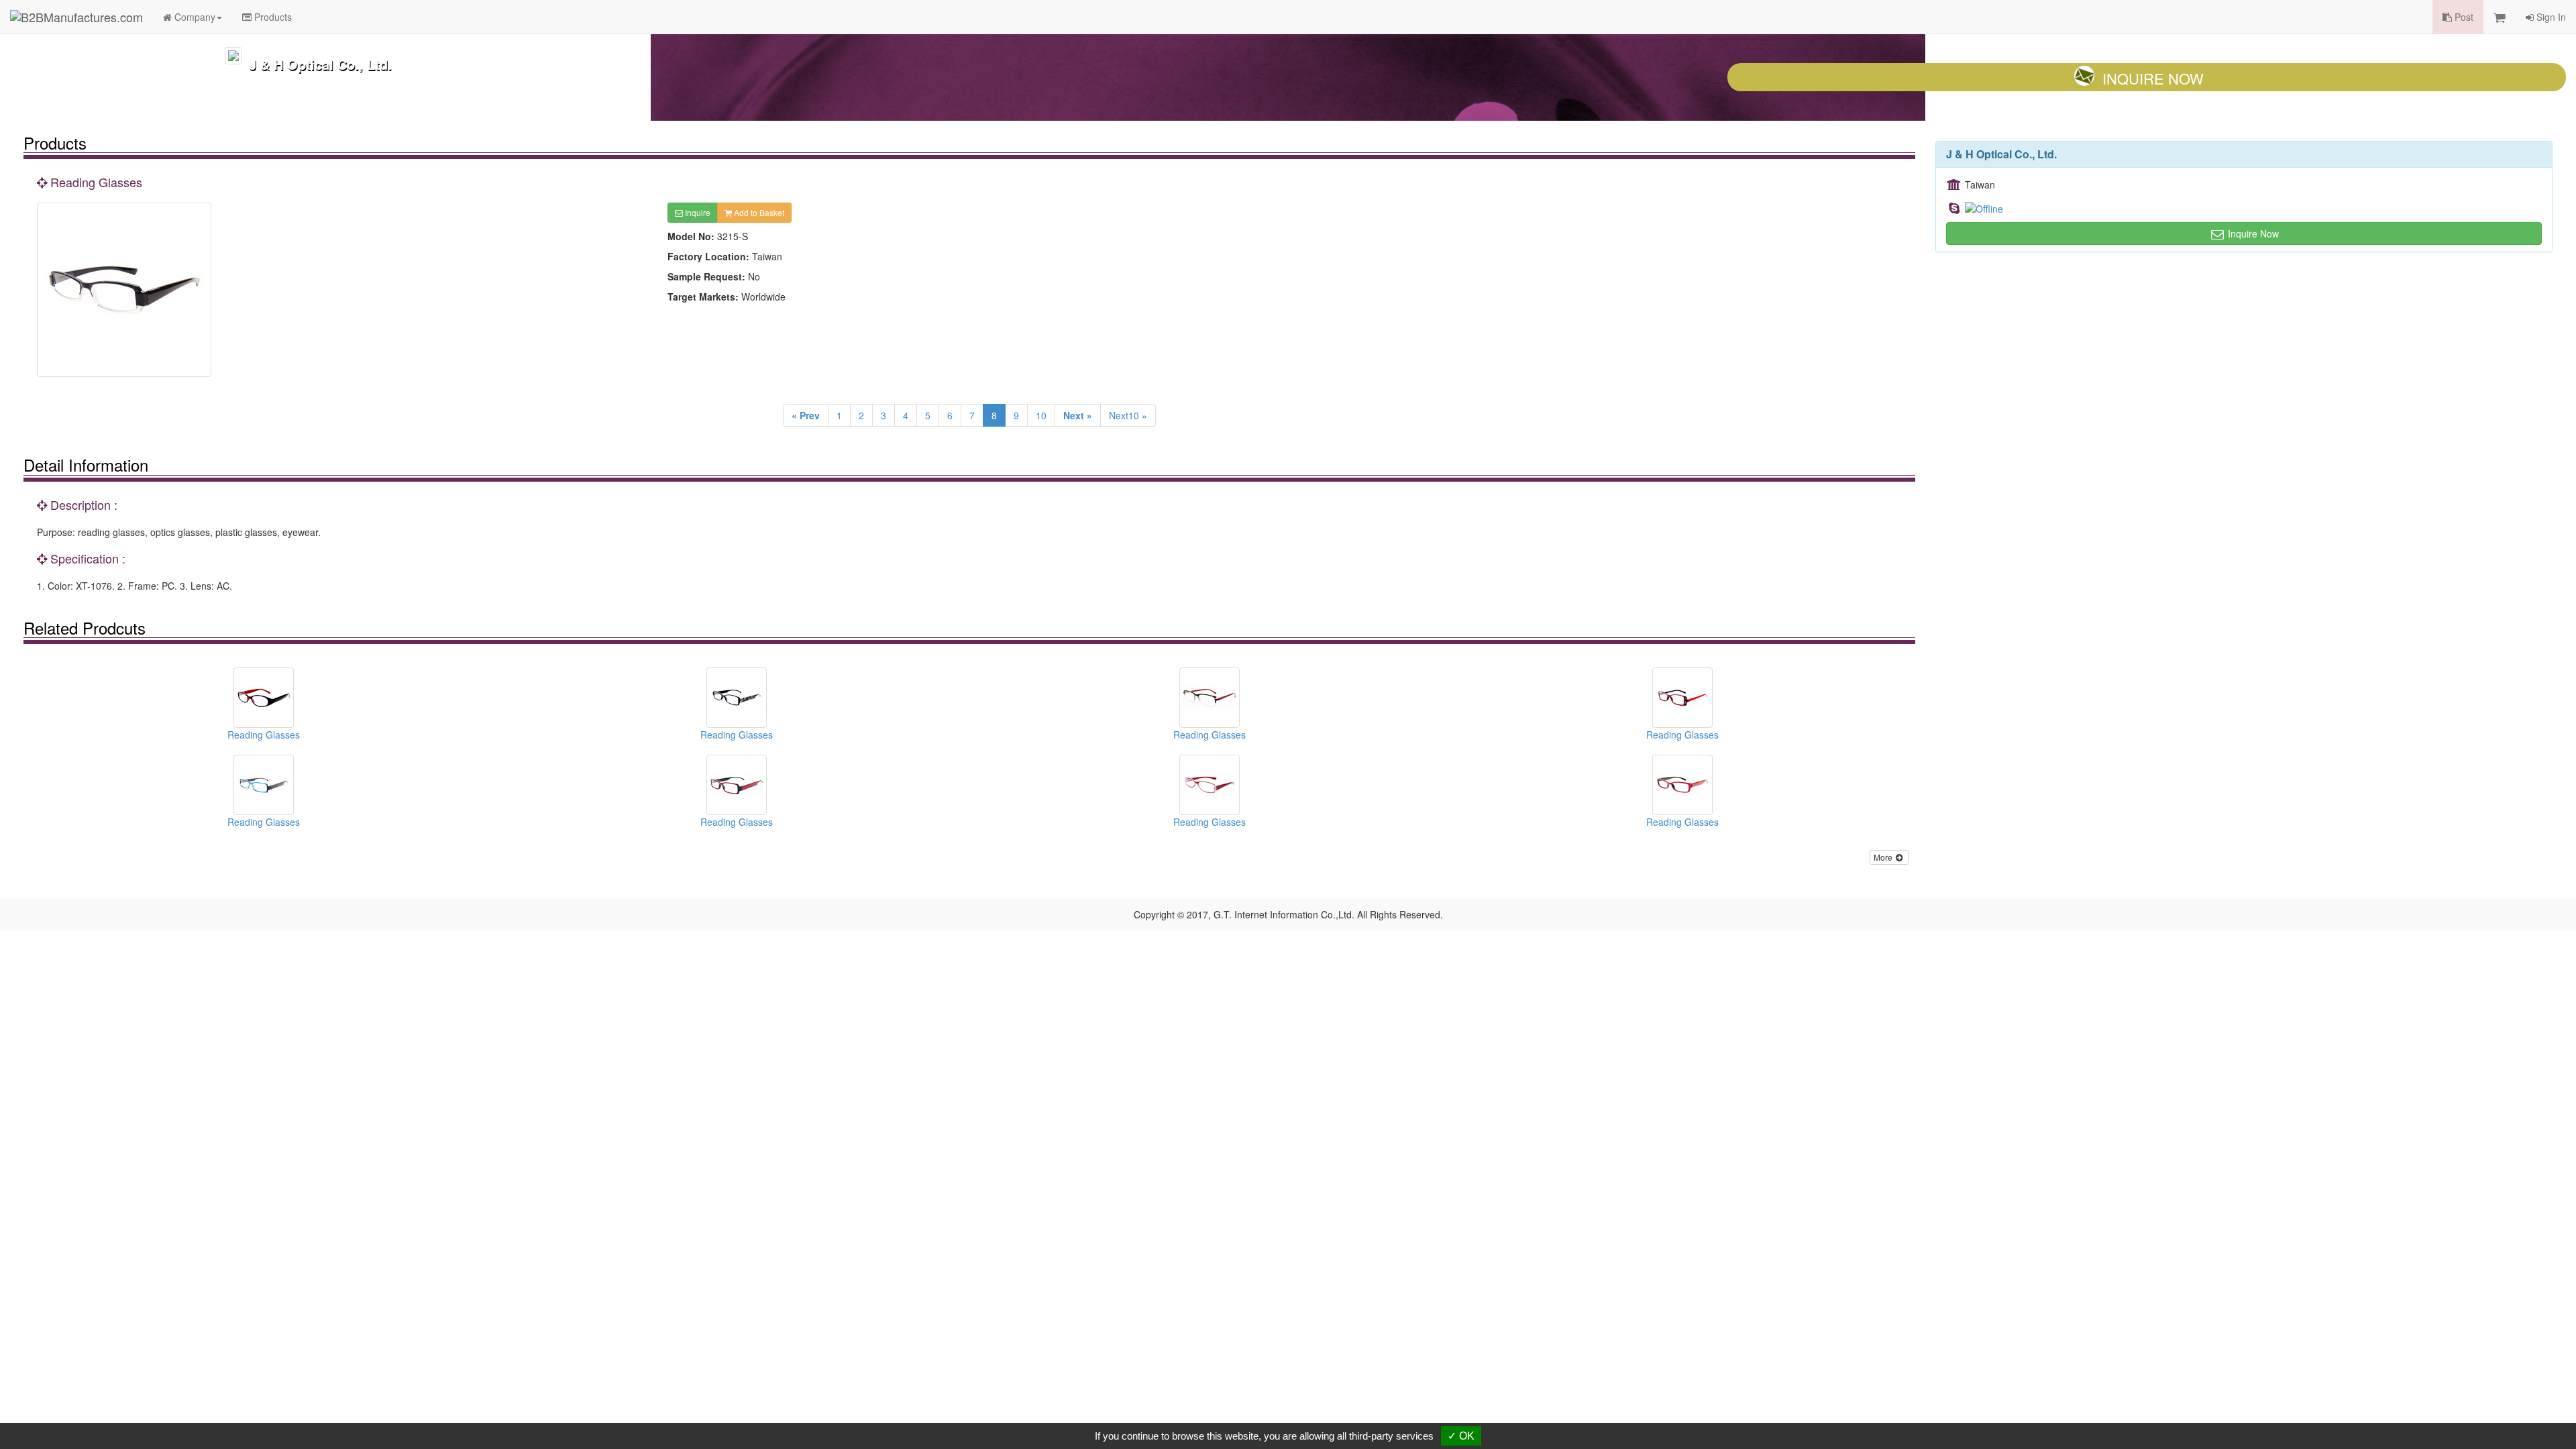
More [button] (1884, 857)
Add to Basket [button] (758, 212)
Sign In (2550, 17)
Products (272, 17)
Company (194, 17)
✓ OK (1461, 1436)
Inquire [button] (697, 212)
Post (2463, 17)
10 (1041, 415)
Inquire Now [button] (2252, 233)
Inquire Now (2153, 78)
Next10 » (1128, 415)
